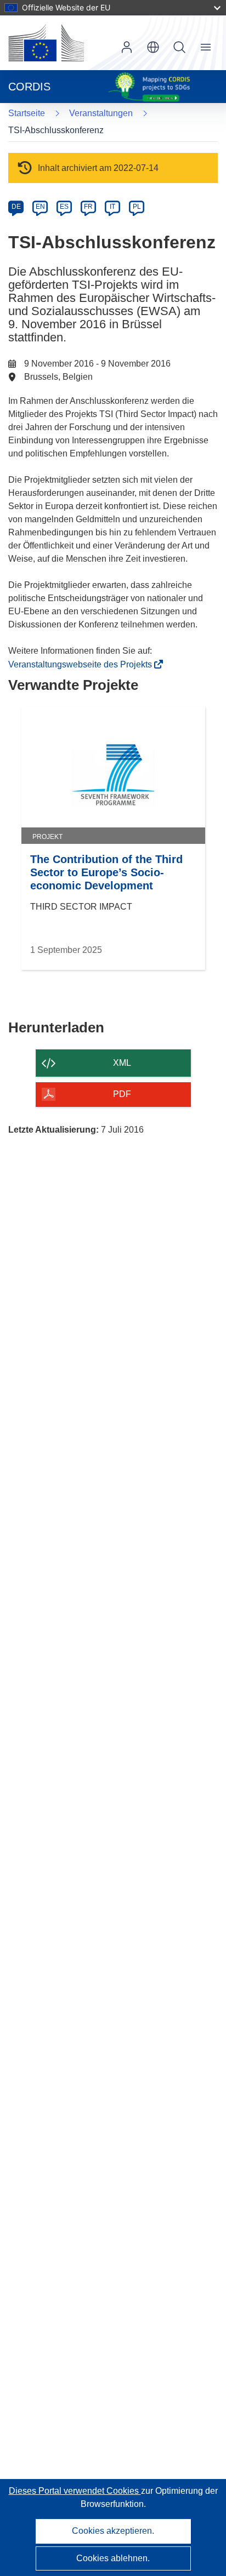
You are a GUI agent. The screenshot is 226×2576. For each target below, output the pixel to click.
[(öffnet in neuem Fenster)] (46, 43)
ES (64, 207)
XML (122, 1063)
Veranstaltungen (101, 113)
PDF (122, 1094)
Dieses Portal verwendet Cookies (75, 2491)
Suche (179, 47)
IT (112, 207)
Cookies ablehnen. (113, 2558)
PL (137, 207)
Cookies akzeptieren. (113, 2531)
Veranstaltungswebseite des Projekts (83, 664)
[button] (153, 47)
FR (88, 207)
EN (40, 207)
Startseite (27, 113)
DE (16, 207)
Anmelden (127, 47)
